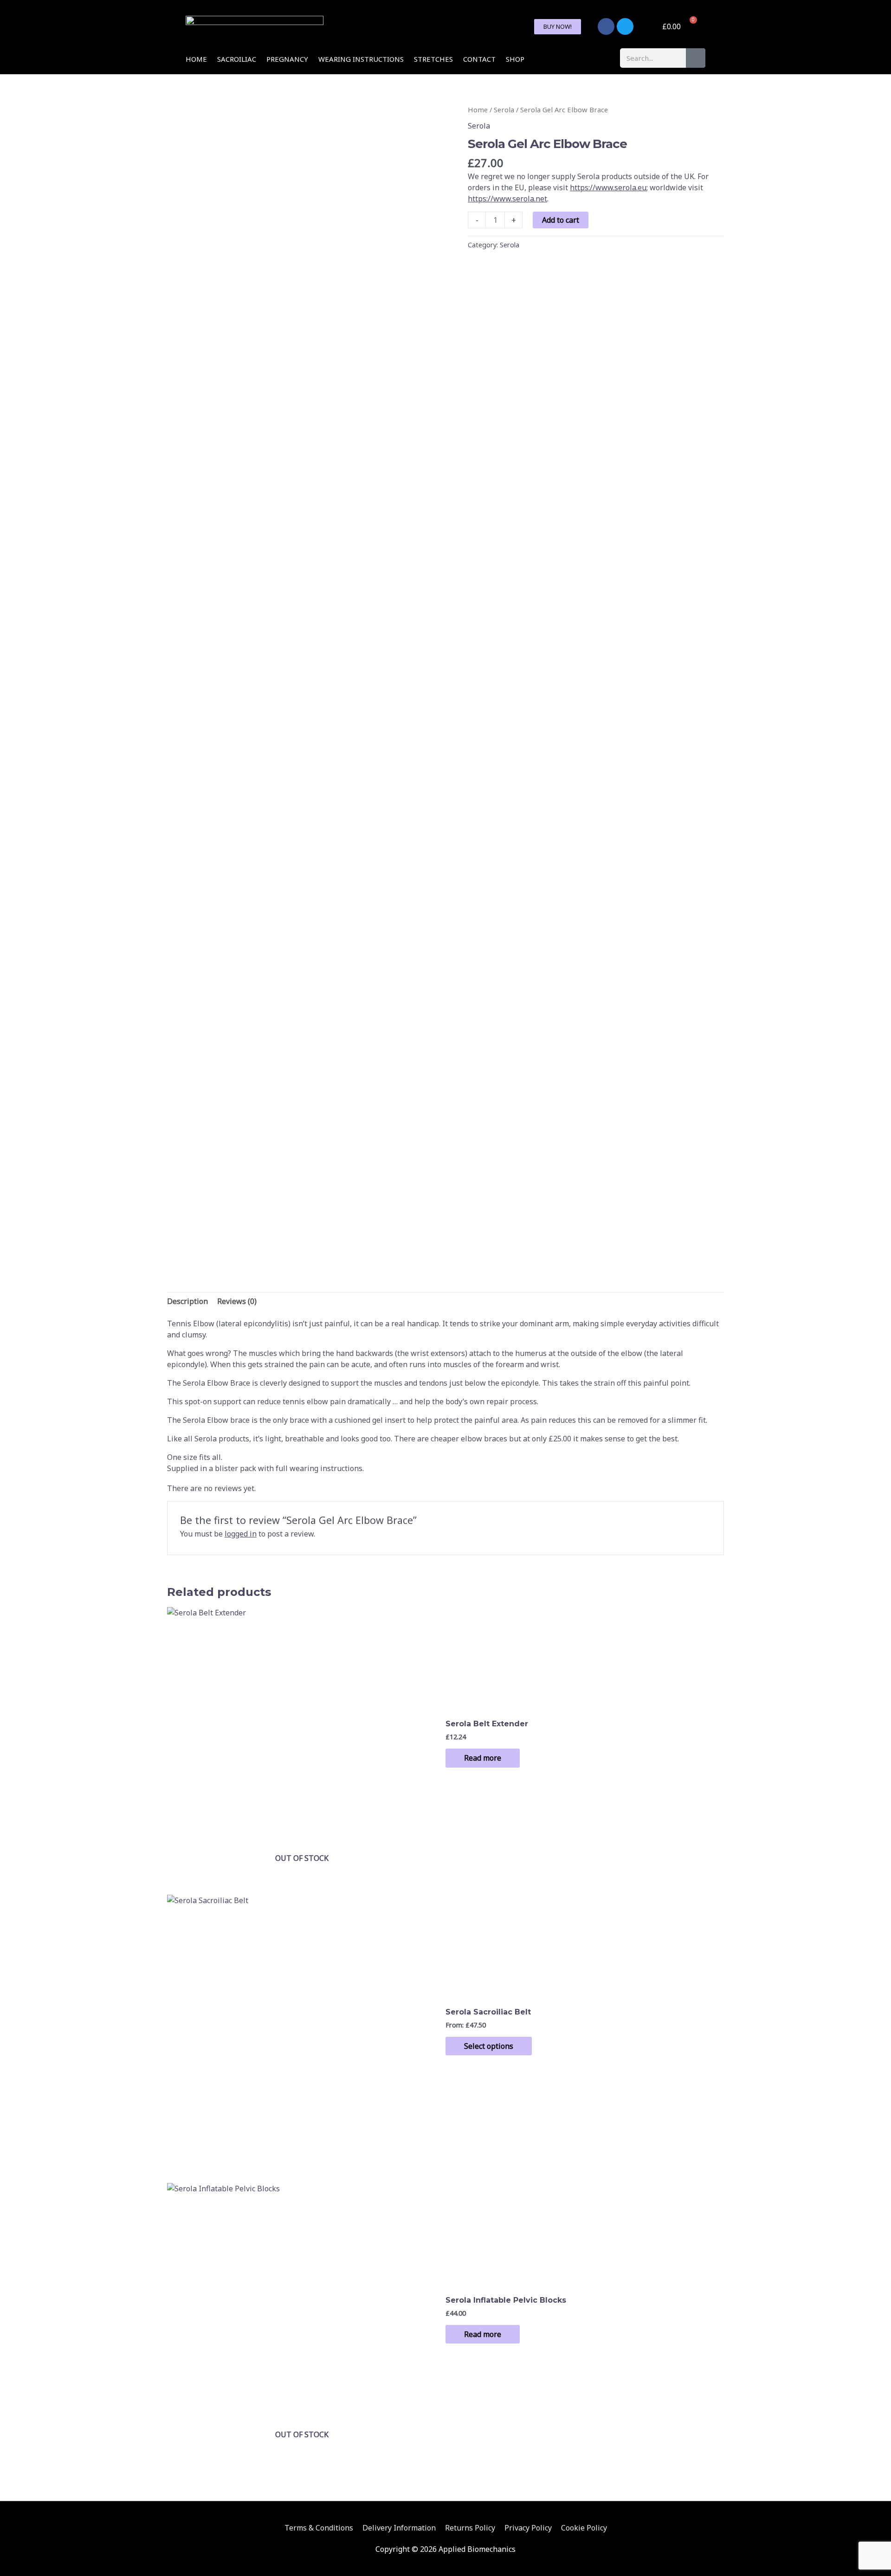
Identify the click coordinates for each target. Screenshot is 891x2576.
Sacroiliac (237, 59)
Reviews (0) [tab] (237, 1301)
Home (196, 59)
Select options (489, 2046)
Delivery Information (399, 2528)
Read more (483, 1758)
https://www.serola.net (507, 199)
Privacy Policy (528, 2528)
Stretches (433, 59)
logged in (241, 1534)
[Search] (696, 58)
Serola (504, 110)
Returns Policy (470, 2528)
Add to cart (561, 220)
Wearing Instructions (361, 59)
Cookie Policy (584, 2528)
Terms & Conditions (319, 2528)
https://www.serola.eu (608, 187)
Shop (515, 59)
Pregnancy (287, 59)
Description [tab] (187, 1301)
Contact (479, 59)
